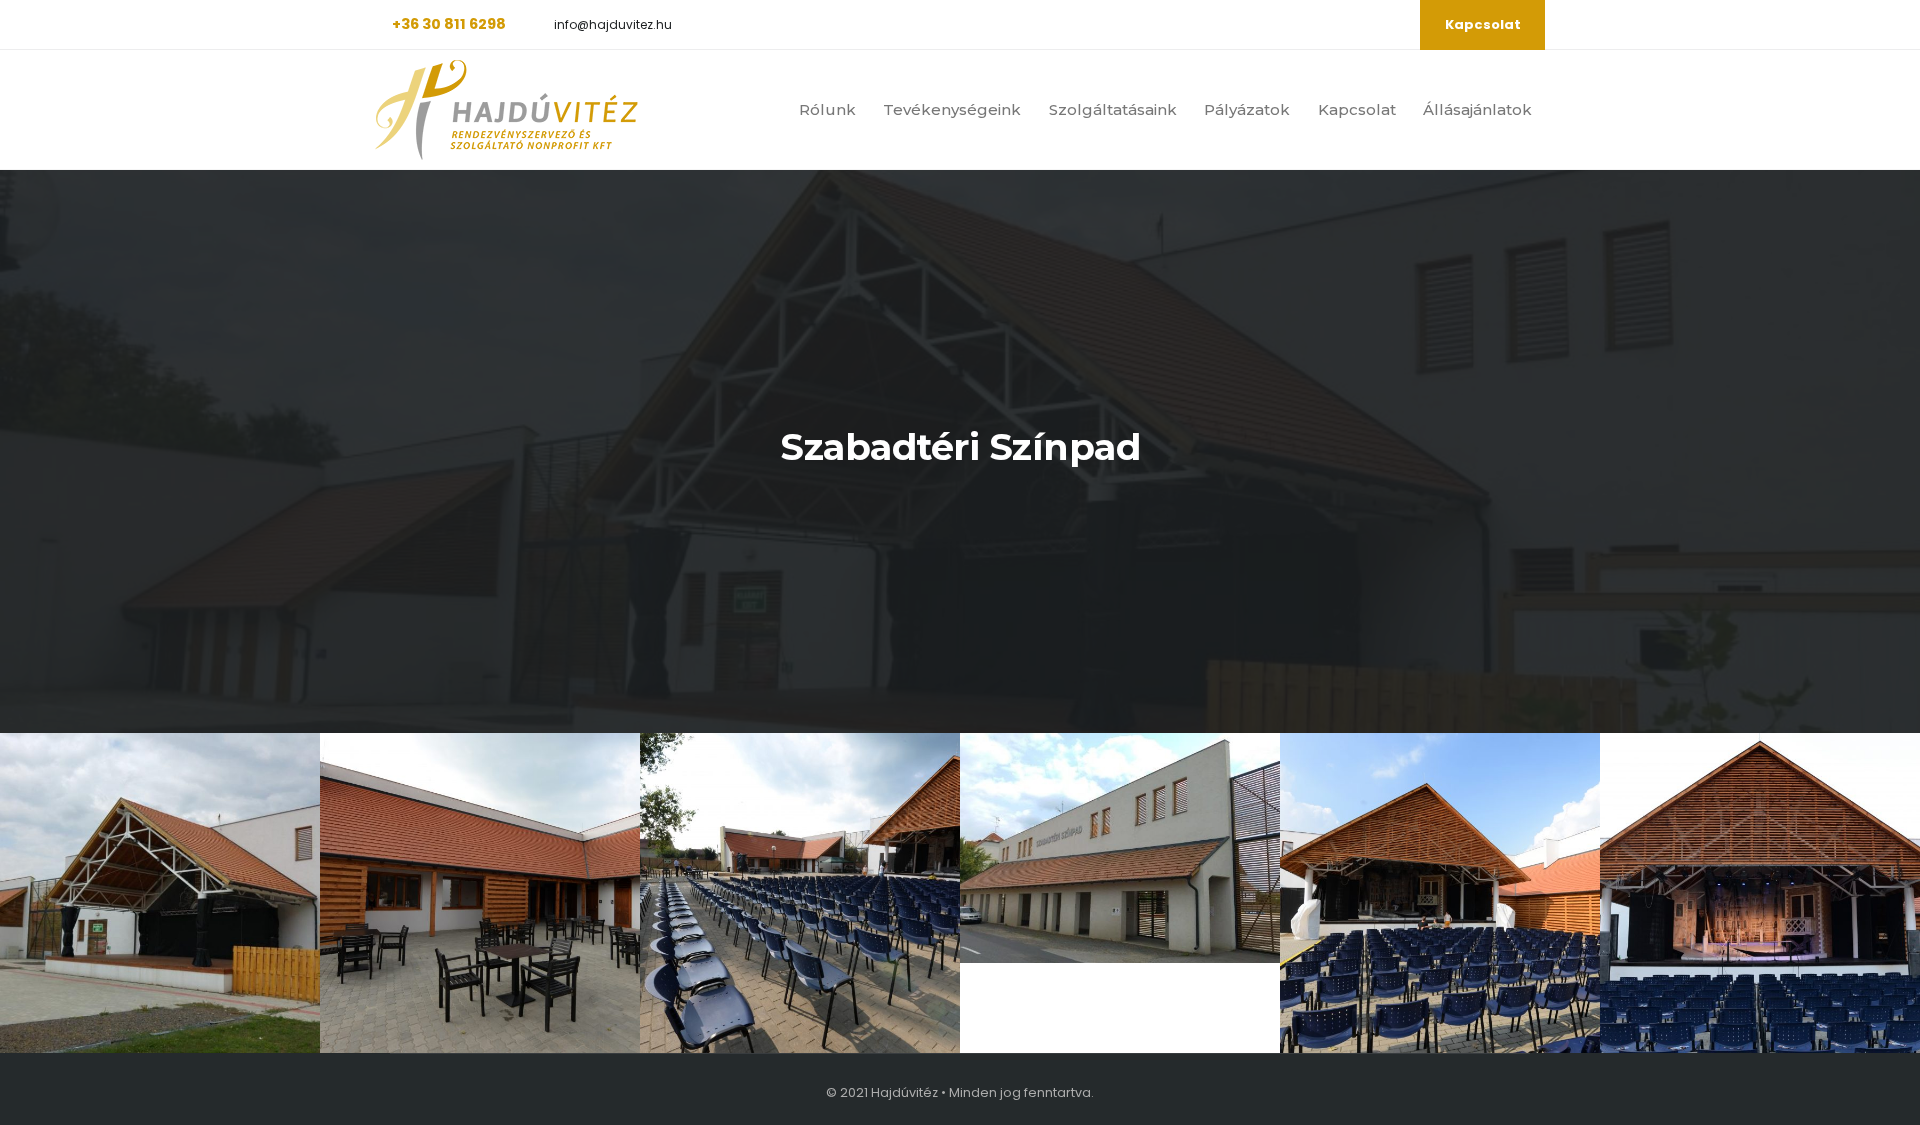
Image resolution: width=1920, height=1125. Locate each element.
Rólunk (827, 109)
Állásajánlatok (1477, 109)
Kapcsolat (1483, 24)
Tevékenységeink (952, 109)
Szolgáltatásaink (1113, 109)
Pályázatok (1247, 109)
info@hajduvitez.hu (613, 25)
